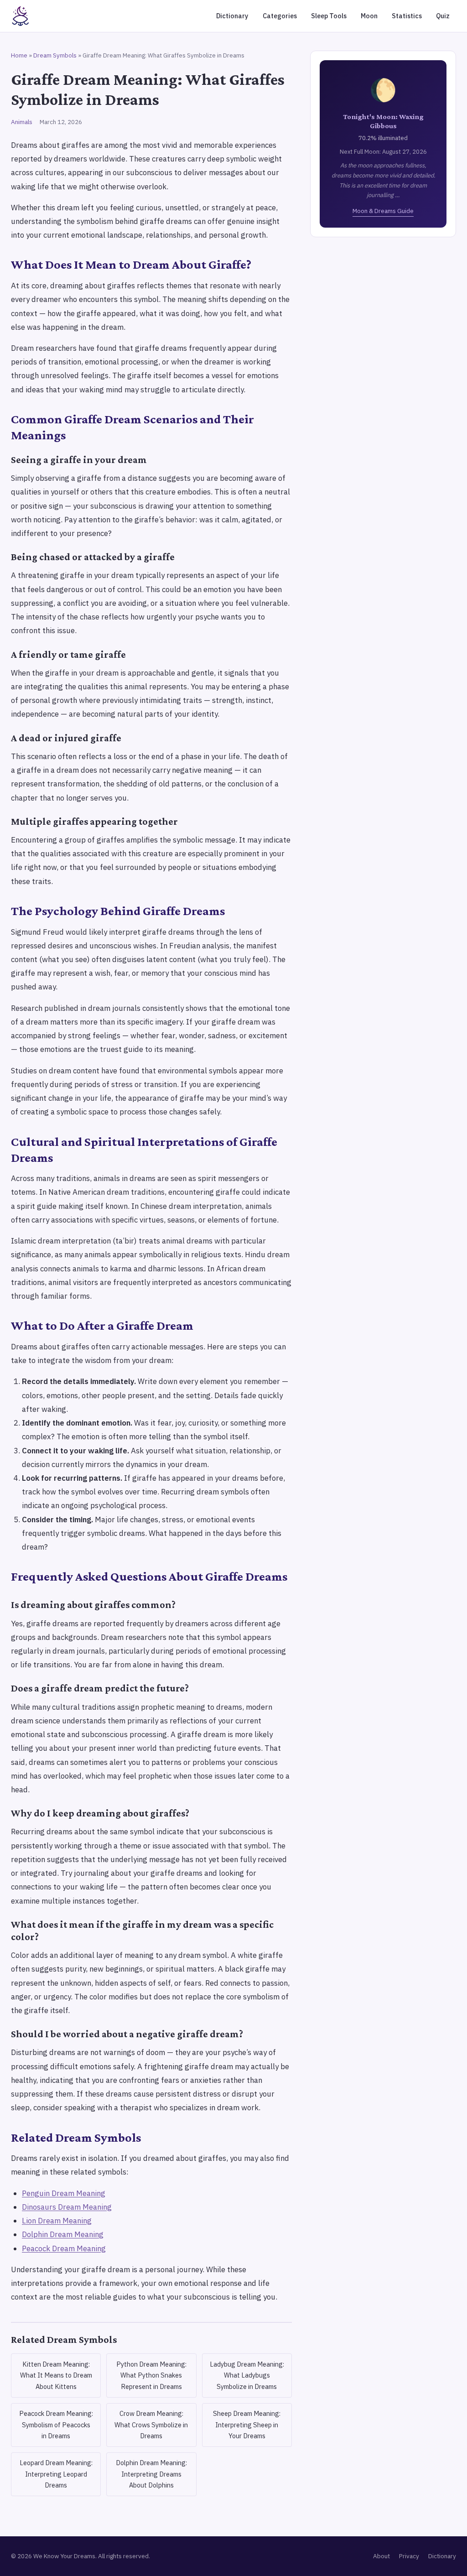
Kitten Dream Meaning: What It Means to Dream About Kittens (56, 2375)
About (381, 2556)
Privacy (409, 2556)
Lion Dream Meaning (57, 2221)
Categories (280, 16)
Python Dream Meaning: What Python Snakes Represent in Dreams (151, 2375)
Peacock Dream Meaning (64, 2248)
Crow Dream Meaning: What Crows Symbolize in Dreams (151, 2425)
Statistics (407, 16)
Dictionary (232, 16)
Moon (369, 16)
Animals (22, 122)
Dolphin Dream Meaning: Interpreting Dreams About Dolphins (151, 2474)
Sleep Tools (329, 16)
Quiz (443, 16)
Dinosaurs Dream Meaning (67, 2207)
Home (19, 55)
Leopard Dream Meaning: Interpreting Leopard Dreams (56, 2474)
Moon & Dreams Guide (383, 211)
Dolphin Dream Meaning (63, 2234)
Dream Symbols (55, 55)
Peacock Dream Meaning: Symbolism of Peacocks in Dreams (56, 2425)
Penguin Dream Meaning (64, 2193)
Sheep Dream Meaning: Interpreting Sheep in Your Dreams (247, 2425)
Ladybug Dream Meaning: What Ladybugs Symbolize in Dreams (247, 2375)
